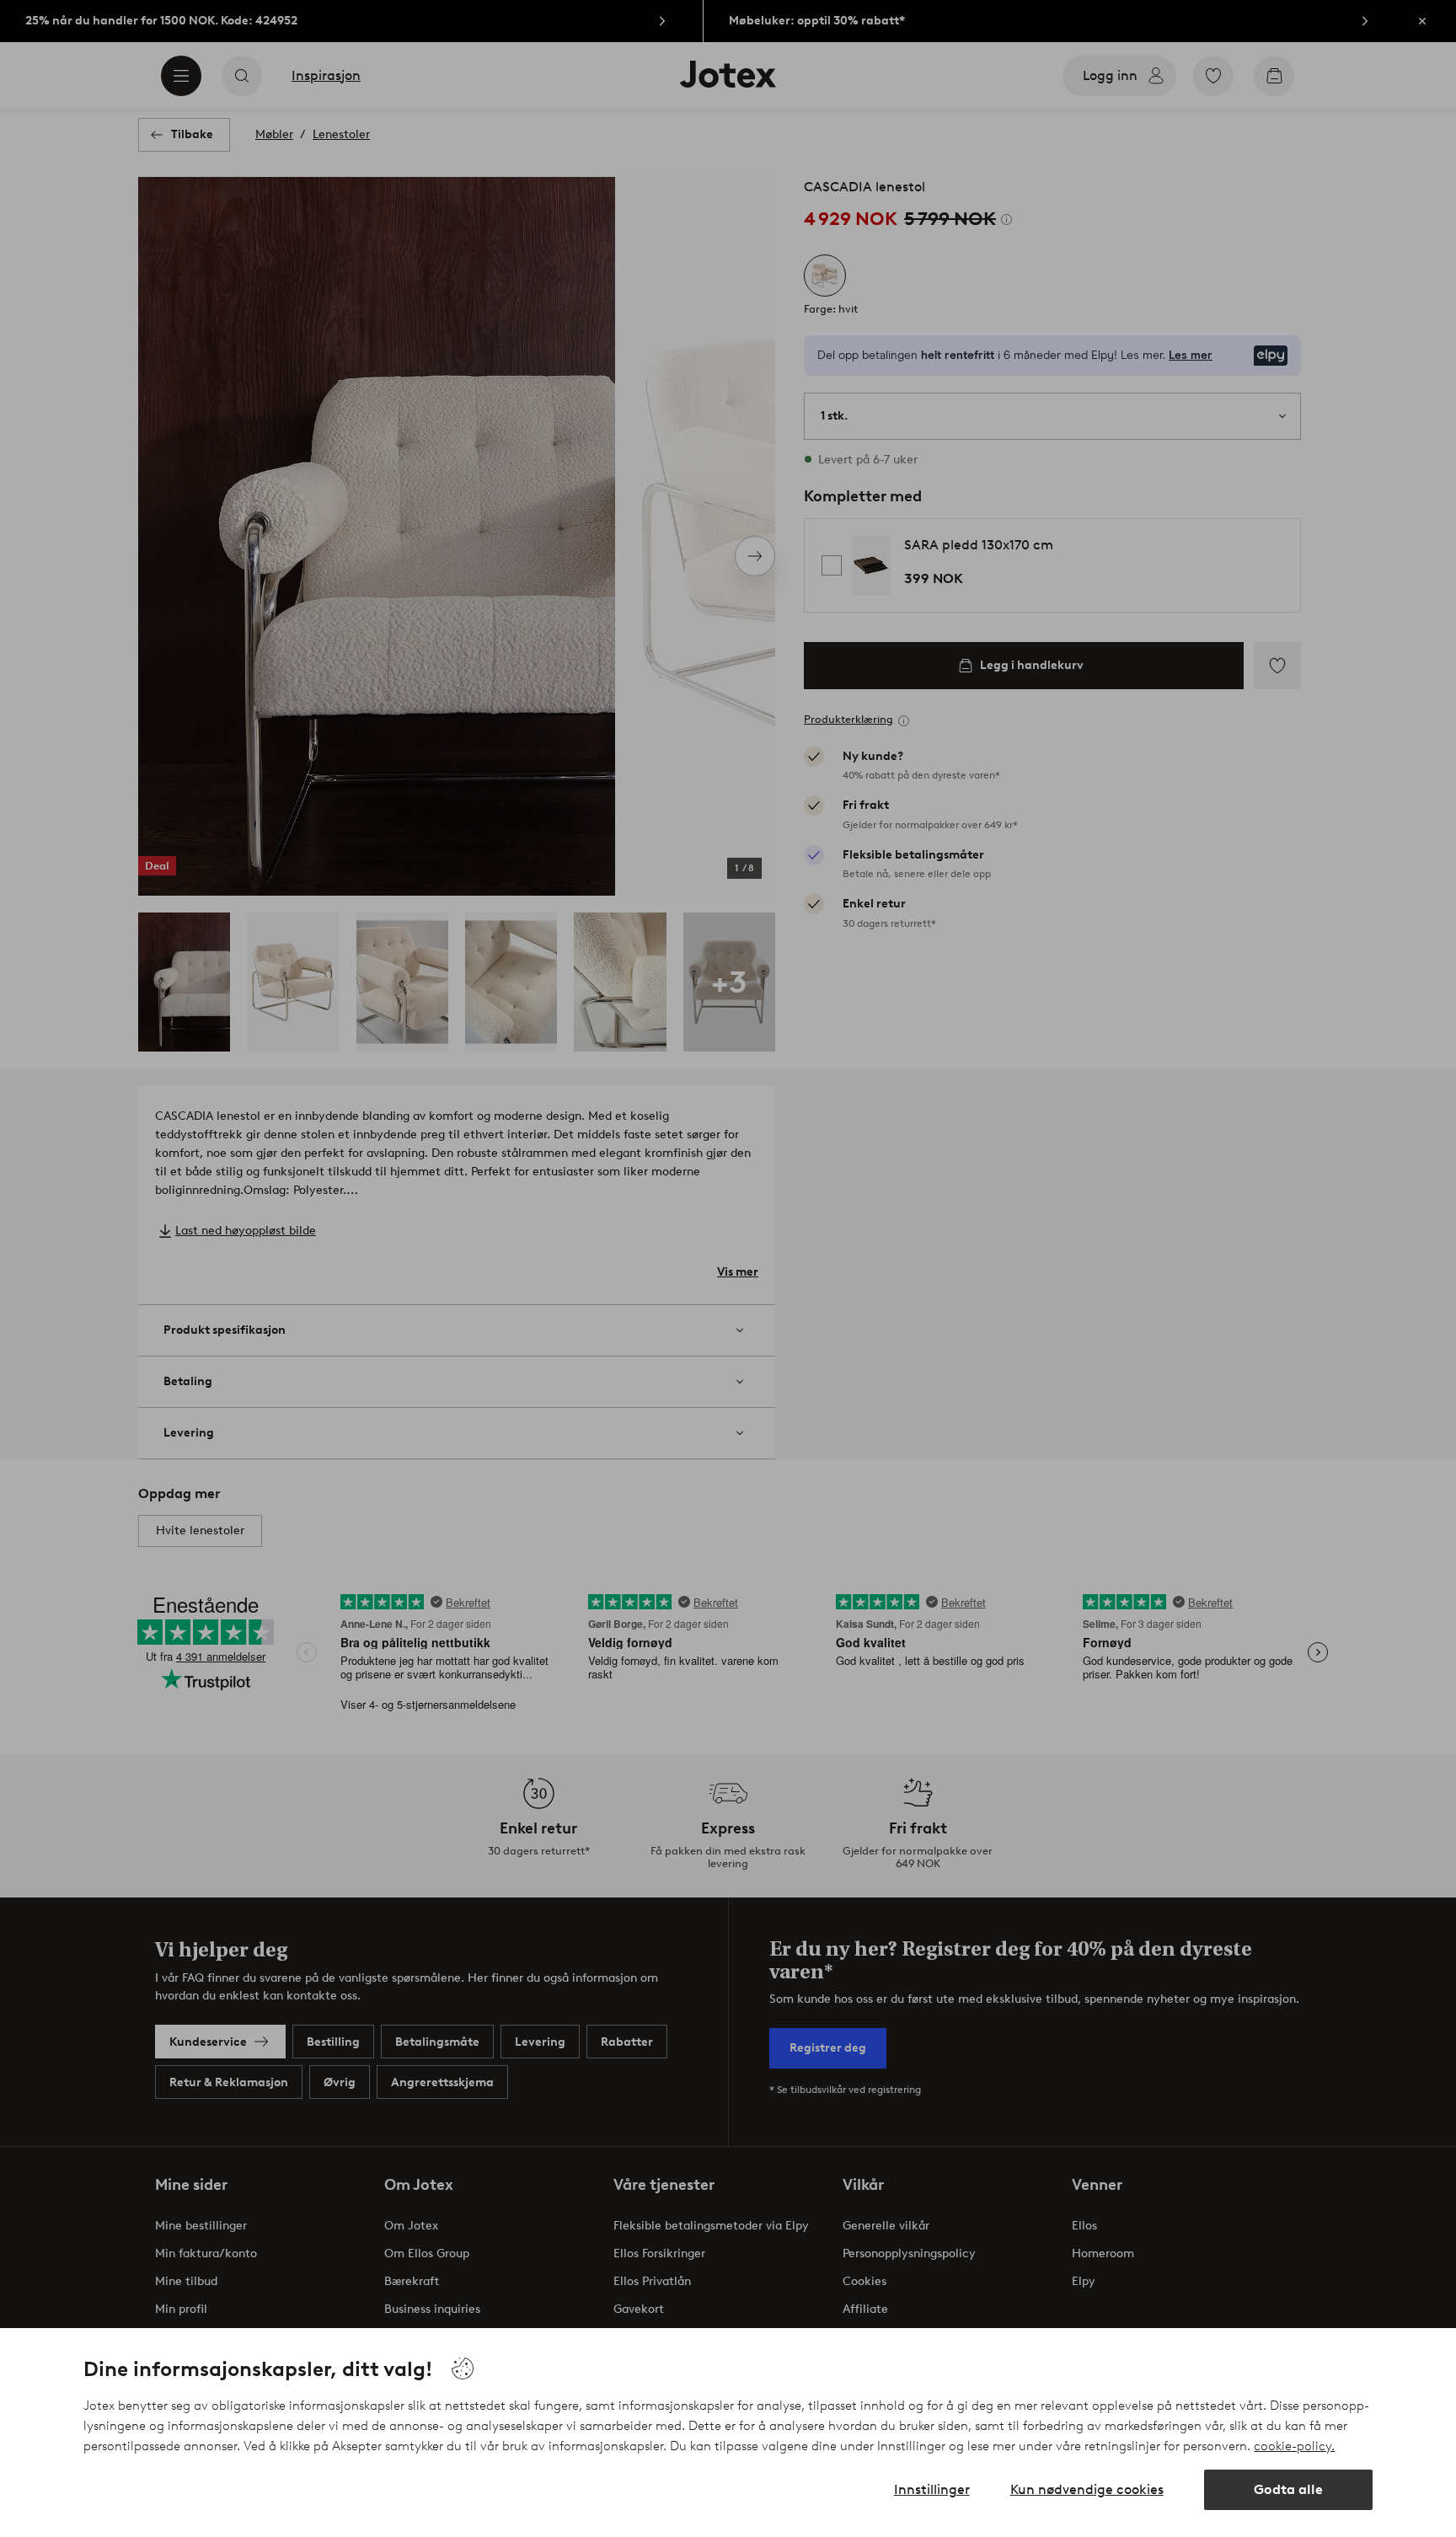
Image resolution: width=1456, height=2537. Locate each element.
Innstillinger (932, 2489)
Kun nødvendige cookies (1087, 2489)
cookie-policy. (1294, 2446)
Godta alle (1288, 2489)
